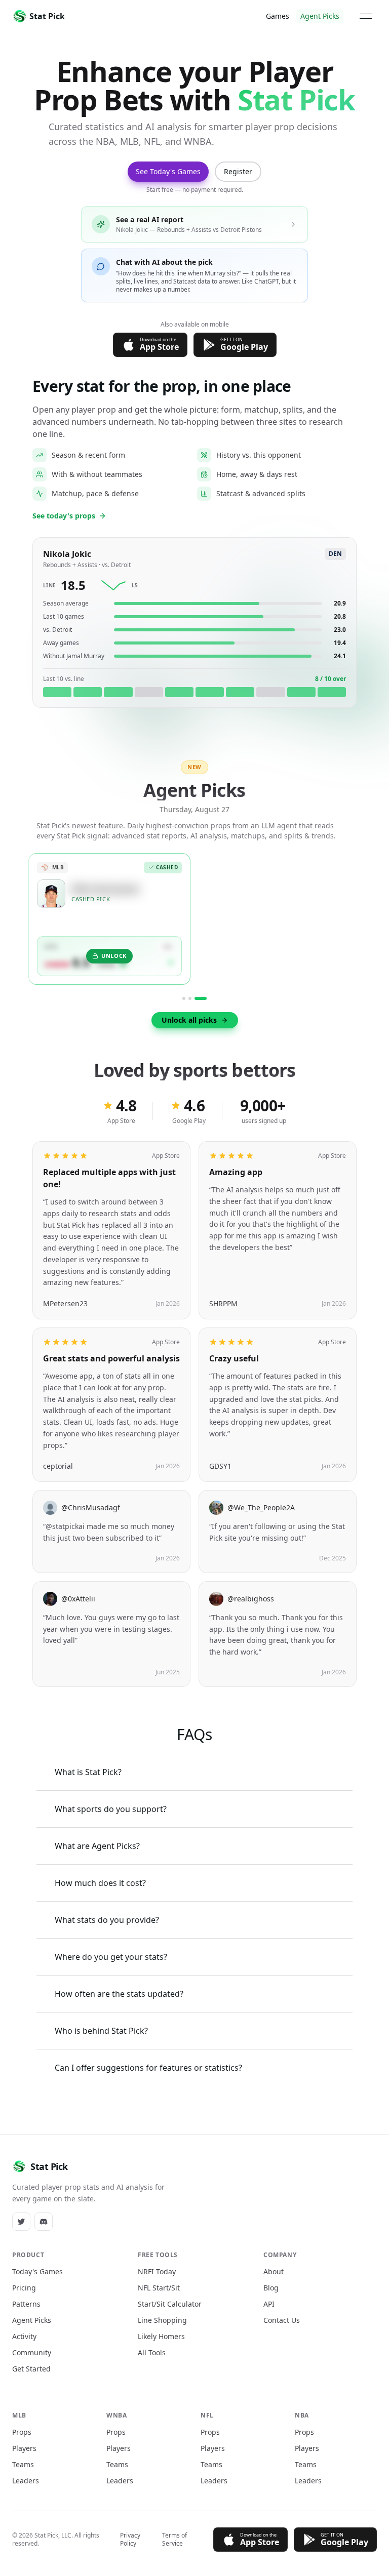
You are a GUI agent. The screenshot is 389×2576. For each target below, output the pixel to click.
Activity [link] (24, 2336)
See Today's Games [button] (168, 171)
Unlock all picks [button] (189, 1019)
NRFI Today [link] (157, 2271)
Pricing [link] (24, 2288)
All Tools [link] (152, 2352)
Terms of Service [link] (174, 2540)
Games (278, 16)
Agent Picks (320, 16)
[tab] (184, 998)
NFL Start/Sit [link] (159, 2288)
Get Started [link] (31, 2369)
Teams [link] (23, 2464)
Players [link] (24, 2448)
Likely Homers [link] (161, 2336)
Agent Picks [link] (32, 2320)
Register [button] (238, 171)
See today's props (64, 516)
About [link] (274, 2271)
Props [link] (22, 2432)
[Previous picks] (34, 926)
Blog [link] (271, 2288)
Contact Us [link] (282, 2320)
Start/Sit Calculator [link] (170, 2304)
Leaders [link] (26, 2481)
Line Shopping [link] (162, 2320)
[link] (21, 2222)
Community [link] (32, 2352)
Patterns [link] (26, 2304)
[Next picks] (355, 926)
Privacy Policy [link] (130, 2540)
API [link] (269, 2304)
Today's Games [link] (37, 2271)
